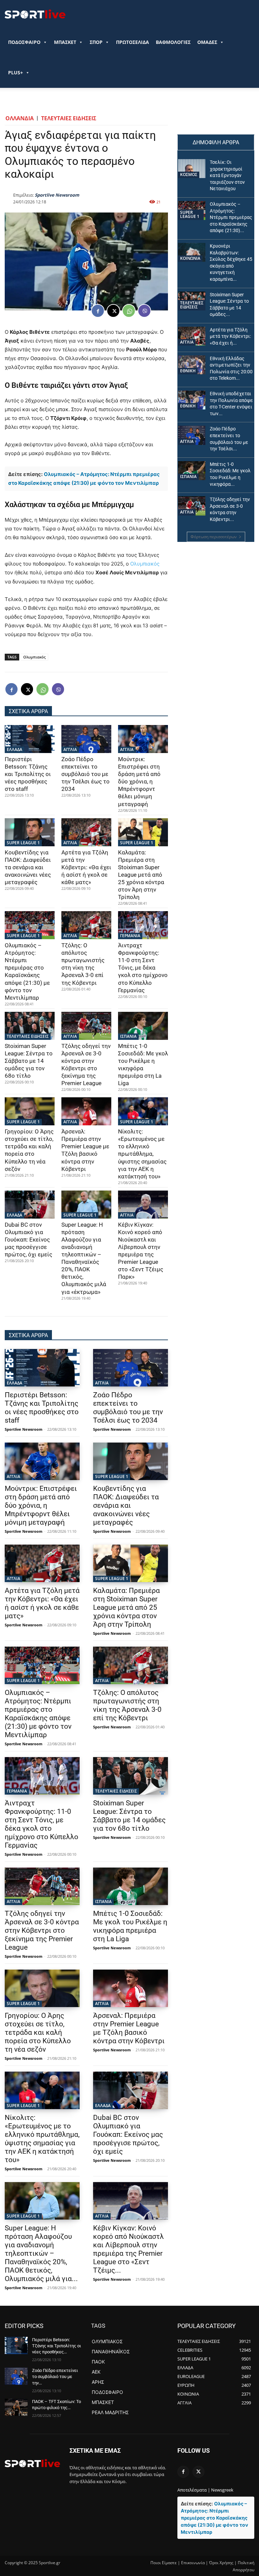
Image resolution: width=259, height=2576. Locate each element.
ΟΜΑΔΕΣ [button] (207, 42)
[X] (113, 311)
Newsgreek (222, 2490)
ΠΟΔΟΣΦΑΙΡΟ (24, 42)
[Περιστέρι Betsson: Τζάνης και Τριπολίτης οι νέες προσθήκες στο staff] (30, 739)
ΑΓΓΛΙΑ (70, 749)
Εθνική (188, 371)
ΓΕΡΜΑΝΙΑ (130, 936)
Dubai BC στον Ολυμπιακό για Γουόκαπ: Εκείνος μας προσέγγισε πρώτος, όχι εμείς (28, 1240)
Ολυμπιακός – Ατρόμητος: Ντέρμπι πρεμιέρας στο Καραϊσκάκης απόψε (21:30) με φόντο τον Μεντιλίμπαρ (27, 971)
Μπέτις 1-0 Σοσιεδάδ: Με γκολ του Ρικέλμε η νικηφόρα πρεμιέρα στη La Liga (130, 1926)
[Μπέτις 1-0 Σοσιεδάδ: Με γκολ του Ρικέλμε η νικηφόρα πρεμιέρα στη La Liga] (143, 1026)
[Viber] (144, 311)
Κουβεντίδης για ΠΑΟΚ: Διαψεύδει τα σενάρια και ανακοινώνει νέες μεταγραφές (28, 867)
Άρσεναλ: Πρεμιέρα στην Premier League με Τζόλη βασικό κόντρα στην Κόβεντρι (85, 1150)
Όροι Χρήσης (221, 2563)
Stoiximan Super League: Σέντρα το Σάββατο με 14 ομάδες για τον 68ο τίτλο (29, 1061)
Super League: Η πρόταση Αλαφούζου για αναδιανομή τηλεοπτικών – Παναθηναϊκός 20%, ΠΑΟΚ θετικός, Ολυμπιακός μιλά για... (41, 2253)
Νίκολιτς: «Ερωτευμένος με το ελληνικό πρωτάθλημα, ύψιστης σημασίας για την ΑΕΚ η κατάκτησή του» (142, 1154)
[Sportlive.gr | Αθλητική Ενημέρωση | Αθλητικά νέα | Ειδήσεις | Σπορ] (32, 2463)
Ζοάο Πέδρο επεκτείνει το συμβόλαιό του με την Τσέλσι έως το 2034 (85, 774)
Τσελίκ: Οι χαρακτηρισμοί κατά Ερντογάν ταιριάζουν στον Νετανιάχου (227, 175)
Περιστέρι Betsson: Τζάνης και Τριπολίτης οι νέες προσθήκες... (56, 2346)
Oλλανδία (20, 118)
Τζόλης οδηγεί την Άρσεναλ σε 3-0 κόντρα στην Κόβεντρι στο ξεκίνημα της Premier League (42, 1930)
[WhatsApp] (129, 311)
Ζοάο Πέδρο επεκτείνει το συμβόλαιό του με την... (55, 2377)
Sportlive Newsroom (57, 195)
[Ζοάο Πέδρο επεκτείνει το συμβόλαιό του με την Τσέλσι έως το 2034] (86, 739)
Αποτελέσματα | (194, 2490)
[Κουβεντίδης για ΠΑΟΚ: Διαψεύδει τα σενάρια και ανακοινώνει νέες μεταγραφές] (30, 832)
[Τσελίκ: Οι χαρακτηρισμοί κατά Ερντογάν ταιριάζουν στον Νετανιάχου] (192, 169)
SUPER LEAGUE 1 (23, 843)
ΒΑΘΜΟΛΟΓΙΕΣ (173, 42)
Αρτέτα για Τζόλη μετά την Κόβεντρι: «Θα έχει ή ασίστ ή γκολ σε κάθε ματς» (86, 867)
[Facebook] (98, 311)
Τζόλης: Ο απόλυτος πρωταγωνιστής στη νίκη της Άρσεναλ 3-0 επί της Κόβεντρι (83, 964)
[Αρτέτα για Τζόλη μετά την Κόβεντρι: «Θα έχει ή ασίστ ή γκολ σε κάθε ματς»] (86, 832)
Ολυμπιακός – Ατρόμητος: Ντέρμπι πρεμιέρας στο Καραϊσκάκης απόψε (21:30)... (231, 217)
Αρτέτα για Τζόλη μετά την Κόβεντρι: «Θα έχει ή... (230, 336)
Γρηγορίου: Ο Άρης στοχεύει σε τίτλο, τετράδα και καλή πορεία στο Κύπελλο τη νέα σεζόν (29, 1150)
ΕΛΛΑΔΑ (15, 749)
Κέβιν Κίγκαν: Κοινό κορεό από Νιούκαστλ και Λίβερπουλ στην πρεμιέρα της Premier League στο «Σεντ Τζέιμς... (128, 2249)
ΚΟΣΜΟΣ (189, 174)
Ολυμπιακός (145, 564)
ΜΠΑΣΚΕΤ (65, 42)
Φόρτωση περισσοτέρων (214, 537)
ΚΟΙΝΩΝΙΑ (190, 258)
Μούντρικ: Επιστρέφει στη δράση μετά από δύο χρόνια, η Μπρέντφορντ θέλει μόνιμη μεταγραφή (139, 782)
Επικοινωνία (193, 2563)
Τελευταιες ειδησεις (69, 118)
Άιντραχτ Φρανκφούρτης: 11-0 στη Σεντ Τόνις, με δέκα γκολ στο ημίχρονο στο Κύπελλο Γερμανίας (143, 968)
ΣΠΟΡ (96, 42)
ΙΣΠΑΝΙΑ (128, 1036)
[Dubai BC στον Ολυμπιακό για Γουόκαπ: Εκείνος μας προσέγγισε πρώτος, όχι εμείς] (30, 1205)
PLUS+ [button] (16, 72)
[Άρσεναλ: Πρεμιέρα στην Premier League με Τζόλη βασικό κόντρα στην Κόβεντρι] (86, 1111)
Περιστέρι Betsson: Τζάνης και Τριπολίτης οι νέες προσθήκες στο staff (28, 774)
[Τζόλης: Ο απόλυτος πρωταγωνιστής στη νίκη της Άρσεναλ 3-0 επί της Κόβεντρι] (86, 925)
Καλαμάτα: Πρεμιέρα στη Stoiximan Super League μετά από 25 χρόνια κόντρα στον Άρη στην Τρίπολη (141, 875)
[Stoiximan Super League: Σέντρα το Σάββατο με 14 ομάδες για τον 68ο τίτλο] (30, 1026)
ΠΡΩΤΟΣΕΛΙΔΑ (133, 42)
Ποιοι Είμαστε (164, 2563)
